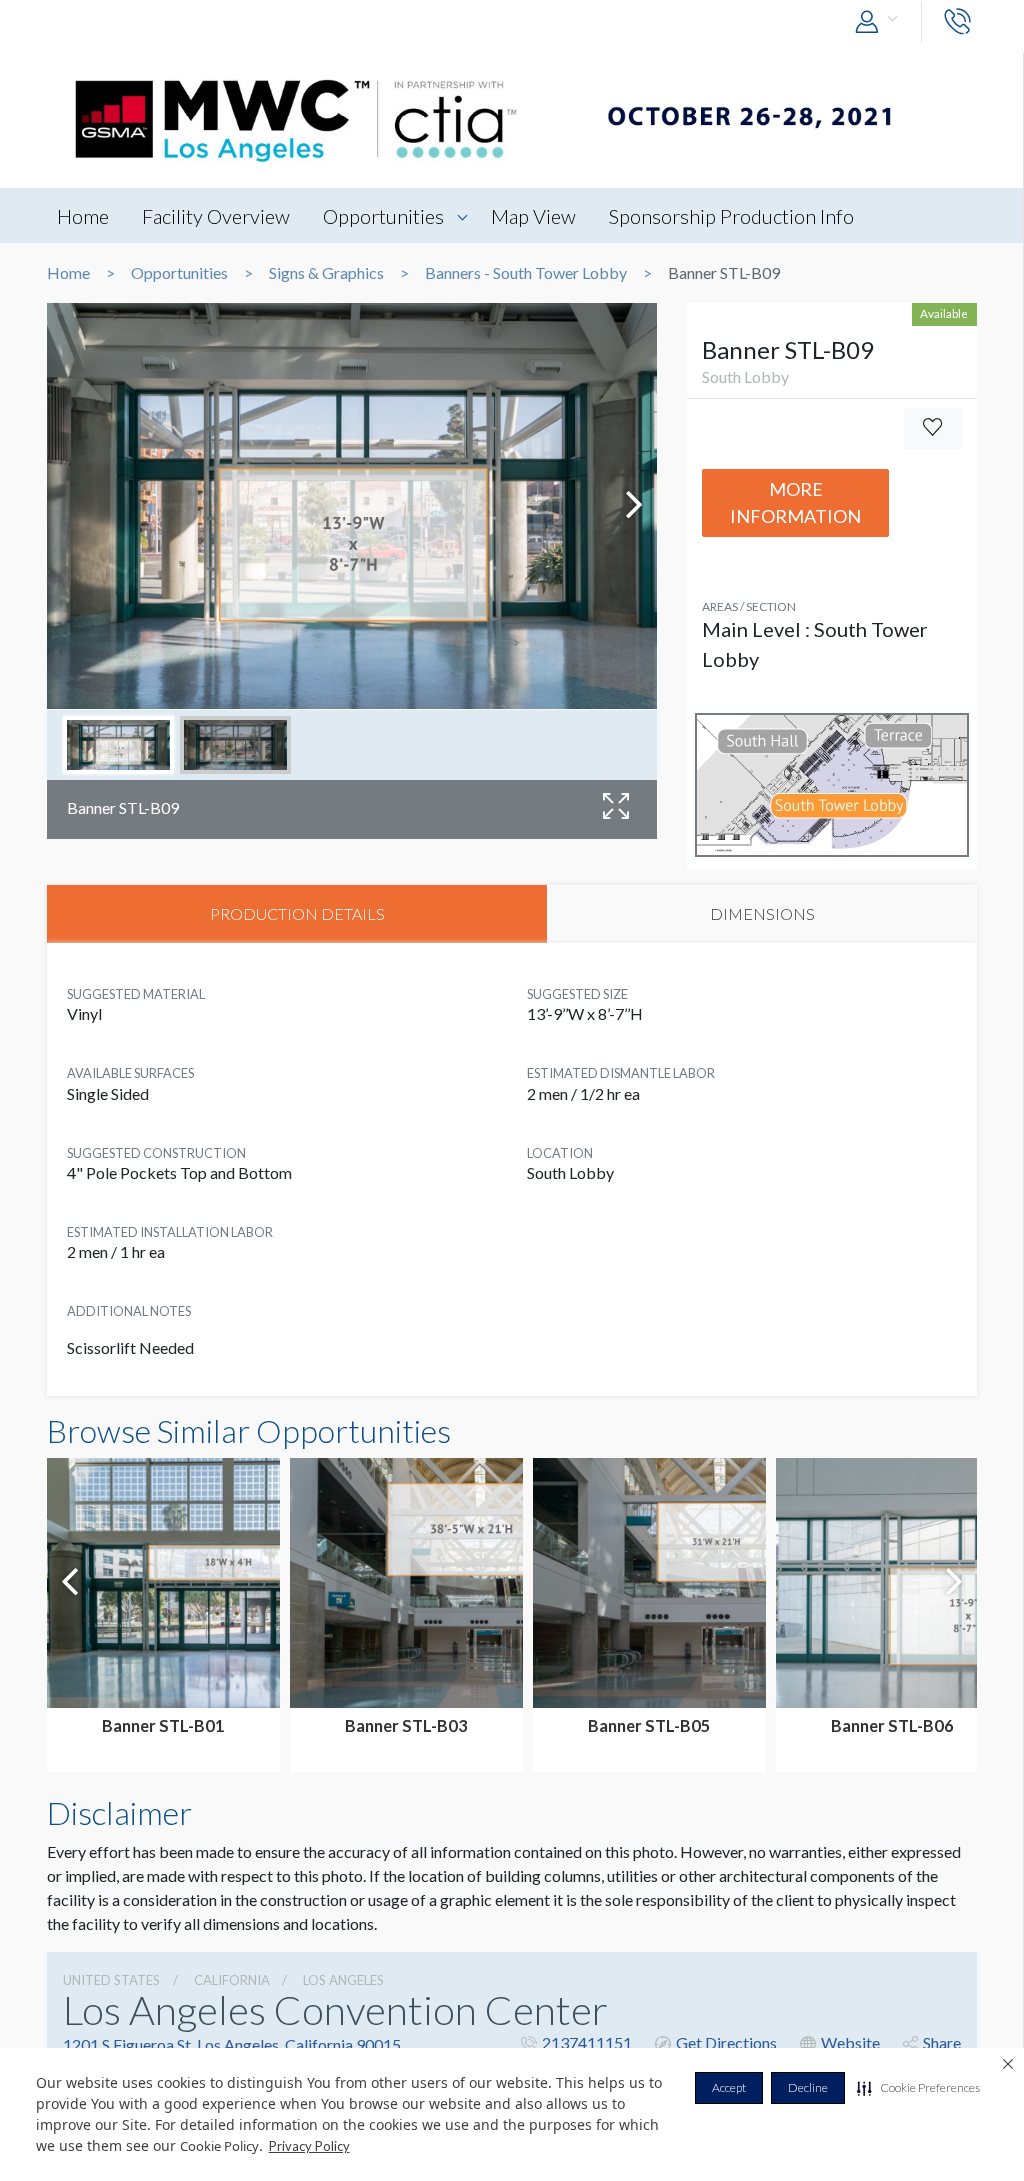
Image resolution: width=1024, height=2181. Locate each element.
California (232, 1980)
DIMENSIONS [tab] (762, 913)
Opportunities (383, 216)
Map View (533, 216)
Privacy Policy (309, 2146)
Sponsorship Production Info (731, 216)
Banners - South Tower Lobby (526, 273)
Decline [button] (808, 2087)
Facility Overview (216, 216)
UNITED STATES (111, 1980)
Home (83, 216)
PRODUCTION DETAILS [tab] (297, 913)
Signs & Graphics (326, 273)
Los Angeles (343, 1980)
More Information (795, 502)
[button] (918, 2088)
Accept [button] (729, 2087)
